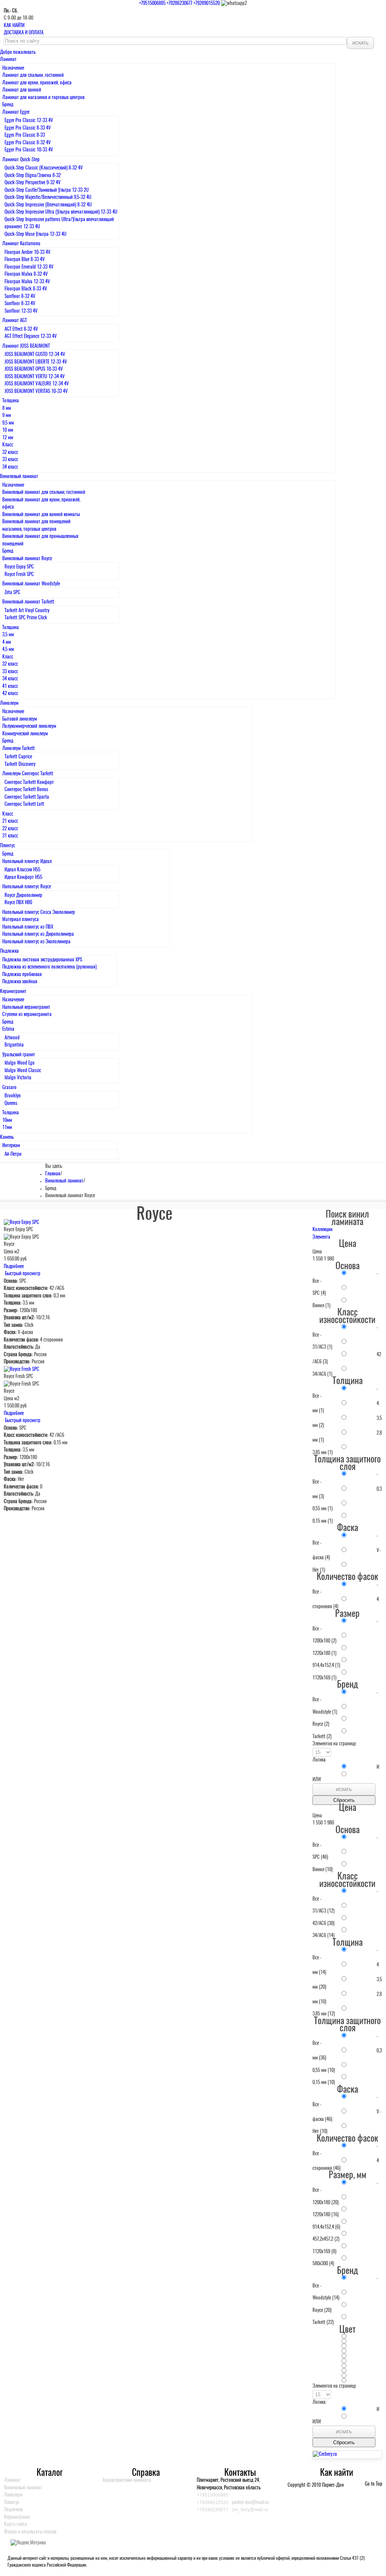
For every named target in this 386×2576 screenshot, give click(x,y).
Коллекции (322, 1230)
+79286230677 (179, 4)
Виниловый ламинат (64, 1181)
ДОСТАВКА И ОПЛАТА (24, 33)
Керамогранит (17, 2517)
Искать (360, 43)
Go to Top (374, 2484)
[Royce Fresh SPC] (21, 1370)
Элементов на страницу (334, 1744)
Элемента (321, 1237)
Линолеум (13, 2495)
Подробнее (14, 1267)
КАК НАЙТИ (15, 26)
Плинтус (12, 2503)
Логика (319, 1760)
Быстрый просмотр (22, 1274)
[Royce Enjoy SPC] (21, 1223)
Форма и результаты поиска (30, 2532)
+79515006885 (152, 4)
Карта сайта (16, 2525)
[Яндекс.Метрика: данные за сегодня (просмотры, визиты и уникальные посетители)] (28, 2543)
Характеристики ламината (127, 2481)
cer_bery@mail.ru (250, 2510)
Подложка (14, 2510)
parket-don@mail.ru (250, 2503)
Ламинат (12, 2481)
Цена (317, 1252)
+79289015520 (207, 4)
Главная (53, 1174)
